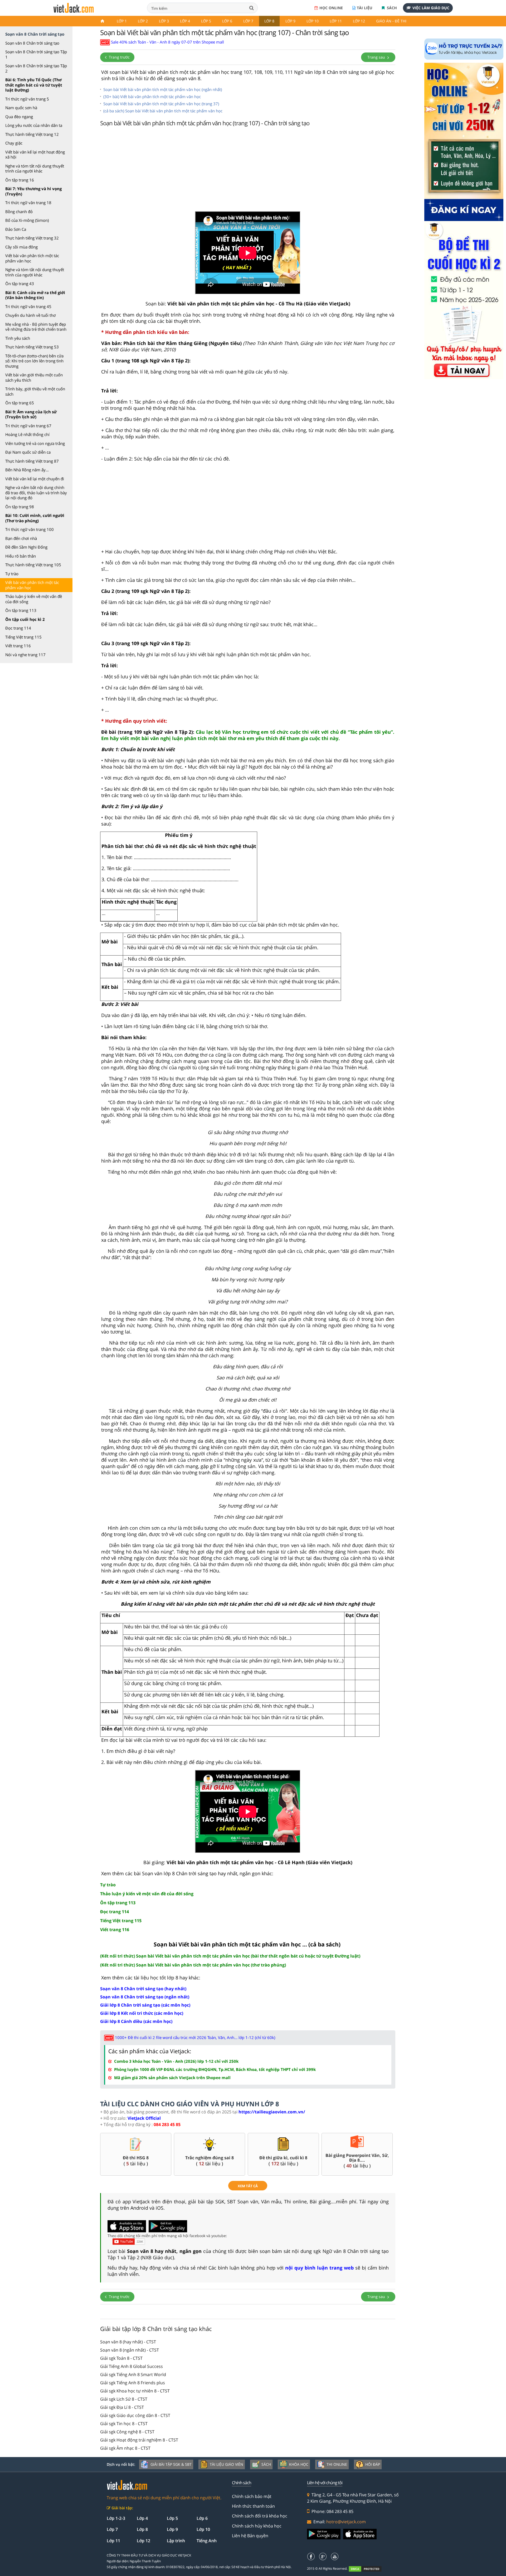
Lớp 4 (185, 21)
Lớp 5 (206, 21)
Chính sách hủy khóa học (257, 2526)
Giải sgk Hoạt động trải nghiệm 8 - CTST (139, 2440)
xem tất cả (248, 2186)
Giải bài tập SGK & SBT (171, 2464)
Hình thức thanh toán (253, 2506)
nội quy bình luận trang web (319, 2268)
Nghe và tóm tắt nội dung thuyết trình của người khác (35, 169)
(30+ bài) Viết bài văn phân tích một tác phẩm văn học (152, 97)
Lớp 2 (143, 21)
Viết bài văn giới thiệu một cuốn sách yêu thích (34, 377)
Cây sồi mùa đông (21, 247)
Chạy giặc (14, 143)
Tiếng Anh (207, 2541)
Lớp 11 (336, 21)
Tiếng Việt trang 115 (23, 637)
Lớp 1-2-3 (116, 2518)
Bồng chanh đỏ (19, 212)
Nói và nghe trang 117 (25, 655)
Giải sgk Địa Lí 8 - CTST (122, 2407)
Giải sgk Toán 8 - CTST (121, 2358)
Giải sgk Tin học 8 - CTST (124, 2424)
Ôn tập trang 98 (20, 507)
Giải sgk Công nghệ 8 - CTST (127, 2432)
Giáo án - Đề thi (391, 21)
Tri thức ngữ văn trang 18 (28, 203)
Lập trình (176, 2541)
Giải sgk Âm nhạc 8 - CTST (125, 2448)
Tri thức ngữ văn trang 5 (27, 99)
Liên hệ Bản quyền (250, 2536)
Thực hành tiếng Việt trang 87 (32, 461)
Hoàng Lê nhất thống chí (27, 434)
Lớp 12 (359, 21)
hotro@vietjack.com (346, 2522)
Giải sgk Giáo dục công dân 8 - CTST (135, 2415)
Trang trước (119, 57)
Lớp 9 (290, 21)
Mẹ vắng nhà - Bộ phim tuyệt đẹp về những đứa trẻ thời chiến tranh (36, 327)
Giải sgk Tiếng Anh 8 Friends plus (133, 2383)
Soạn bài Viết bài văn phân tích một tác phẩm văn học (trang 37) (161, 104)
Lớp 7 (248, 21)
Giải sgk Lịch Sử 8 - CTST (124, 2399)
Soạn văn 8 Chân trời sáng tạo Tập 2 (36, 68)
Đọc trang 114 (18, 628)
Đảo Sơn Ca (16, 229)
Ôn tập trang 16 (20, 180)
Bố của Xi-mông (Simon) (27, 220)
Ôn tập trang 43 (20, 284)
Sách (391, 8)
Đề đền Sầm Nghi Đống (26, 547)
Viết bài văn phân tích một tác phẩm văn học (32, 258)
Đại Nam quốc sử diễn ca (28, 452)
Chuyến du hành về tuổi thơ (30, 315)
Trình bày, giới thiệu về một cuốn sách (35, 391)
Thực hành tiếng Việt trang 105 (33, 565)
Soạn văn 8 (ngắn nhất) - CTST (130, 2350)
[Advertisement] (248, 170)
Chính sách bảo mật (252, 2496)
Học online (331, 8)
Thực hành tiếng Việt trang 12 (32, 134)
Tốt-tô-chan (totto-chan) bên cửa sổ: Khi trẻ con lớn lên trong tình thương (34, 361)
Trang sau (377, 57)
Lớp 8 (269, 21)
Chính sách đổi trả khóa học (260, 2516)
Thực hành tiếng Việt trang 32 (32, 238)
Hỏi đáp (373, 2464)
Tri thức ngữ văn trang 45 (28, 306)
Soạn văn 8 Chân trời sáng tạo (32, 43)
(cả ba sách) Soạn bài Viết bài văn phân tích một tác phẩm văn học (163, 111)
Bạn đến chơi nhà (21, 538)
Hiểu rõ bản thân (21, 556)
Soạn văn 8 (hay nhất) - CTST (128, 2342)
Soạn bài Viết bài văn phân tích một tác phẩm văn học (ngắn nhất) (163, 89)
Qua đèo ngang (19, 117)
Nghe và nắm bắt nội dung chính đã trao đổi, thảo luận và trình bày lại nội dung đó (36, 493)
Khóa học (299, 2464)
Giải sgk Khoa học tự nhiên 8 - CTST (135, 2391)
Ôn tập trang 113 (21, 610)
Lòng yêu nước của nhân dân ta (34, 125)
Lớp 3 (164, 21)
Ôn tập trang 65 (20, 403)
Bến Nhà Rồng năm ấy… (27, 470)
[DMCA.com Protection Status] (368, 2569)
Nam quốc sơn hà (21, 108)
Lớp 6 (227, 21)
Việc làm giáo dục (431, 8)
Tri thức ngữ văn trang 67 (28, 426)
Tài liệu (365, 8)
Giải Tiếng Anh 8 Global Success (132, 2366)
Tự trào (12, 574)
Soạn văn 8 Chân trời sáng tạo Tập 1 (36, 54)
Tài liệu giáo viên (227, 2464)
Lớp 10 (313, 21)
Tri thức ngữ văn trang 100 (30, 529)
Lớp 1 (122, 21)
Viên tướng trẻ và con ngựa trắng (35, 443)
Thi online (337, 2464)
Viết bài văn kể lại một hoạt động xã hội (35, 155)
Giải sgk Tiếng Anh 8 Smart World (133, 2374)
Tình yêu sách (18, 338)
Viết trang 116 (18, 646)
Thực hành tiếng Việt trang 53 (32, 347)
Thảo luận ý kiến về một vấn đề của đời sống (34, 599)
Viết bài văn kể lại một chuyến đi (35, 479)
